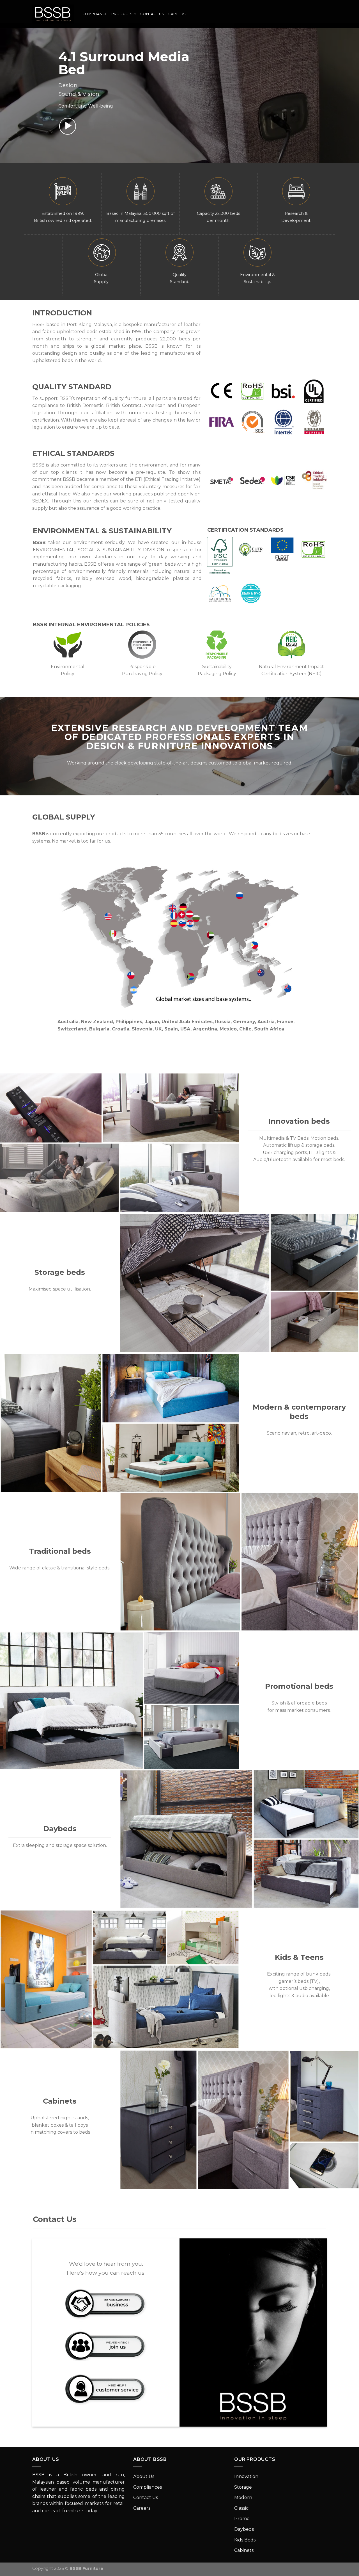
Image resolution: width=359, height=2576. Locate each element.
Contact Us (152, 14)
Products (122, 14)
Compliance (95, 14)
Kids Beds (245, 2540)
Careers (177, 14)
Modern (243, 2498)
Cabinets (244, 2550)
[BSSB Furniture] (53, 14)
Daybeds (244, 2529)
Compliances (148, 2487)
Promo (242, 2519)
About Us (144, 2476)
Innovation (246, 2476)
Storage (243, 2487)
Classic (241, 2508)
